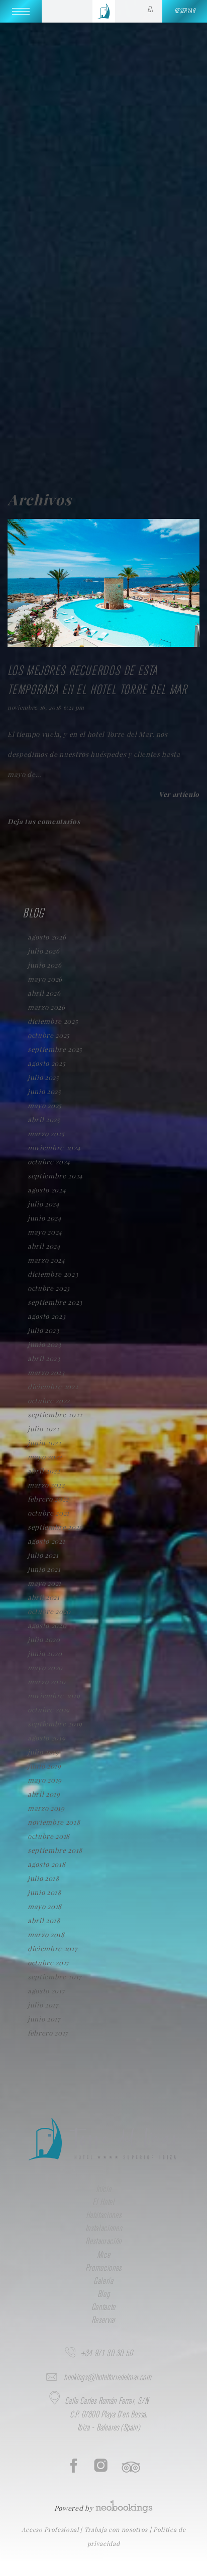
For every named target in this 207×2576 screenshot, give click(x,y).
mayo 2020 (45, 1667)
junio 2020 (45, 1653)
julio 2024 (44, 1204)
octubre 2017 (48, 1962)
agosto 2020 (47, 1625)
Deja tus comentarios (44, 821)
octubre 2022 (49, 1400)
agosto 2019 (46, 1738)
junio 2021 (44, 1569)
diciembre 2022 (53, 1386)
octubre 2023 (49, 1288)
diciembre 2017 (52, 1948)
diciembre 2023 (53, 1274)
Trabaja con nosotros (117, 2529)
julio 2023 (43, 1330)
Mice (104, 2255)
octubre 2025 (49, 1035)
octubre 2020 (49, 1611)
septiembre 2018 (55, 1850)
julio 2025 (43, 1077)
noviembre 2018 (54, 1822)
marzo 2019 (46, 1808)
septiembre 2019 (55, 1724)
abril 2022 (44, 1471)
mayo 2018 (45, 1906)
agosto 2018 (46, 1864)
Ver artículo (179, 794)
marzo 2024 (46, 1260)
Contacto (103, 2308)
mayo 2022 (45, 1457)
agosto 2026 (47, 937)
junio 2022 (44, 1443)
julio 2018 (43, 1878)
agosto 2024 (47, 1190)
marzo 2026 (46, 1007)
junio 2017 (44, 2019)
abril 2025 (44, 1119)
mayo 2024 (45, 1232)
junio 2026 (45, 965)
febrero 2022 (48, 1499)
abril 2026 (44, 993)
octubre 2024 (49, 1162)
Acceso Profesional (51, 2529)
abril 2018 (44, 1920)
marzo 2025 (46, 1133)
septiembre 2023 (55, 1302)
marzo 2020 (47, 1681)
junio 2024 (45, 1218)
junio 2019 (44, 1766)
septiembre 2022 (55, 1414)
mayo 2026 (45, 979)
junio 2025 (44, 1091)
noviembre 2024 (54, 1147)
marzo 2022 (46, 1485)
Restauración (103, 2242)
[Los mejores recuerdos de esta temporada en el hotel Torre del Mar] (103, 644)
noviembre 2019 (54, 1696)
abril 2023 (44, 1358)
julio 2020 (44, 1639)
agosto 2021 (46, 1541)
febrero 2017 (48, 2033)
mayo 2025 (45, 1105)
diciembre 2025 (53, 1021)
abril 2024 (44, 1246)
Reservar (103, 2321)
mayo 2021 (44, 1583)
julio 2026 (44, 951)
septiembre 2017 (55, 1977)
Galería (103, 2281)
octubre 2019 (49, 1710)
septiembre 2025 (55, 1049)
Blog (104, 2294)
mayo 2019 (45, 1780)
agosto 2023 (46, 1316)
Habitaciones (104, 2216)
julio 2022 (43, 1429)
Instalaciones (104, 2229)
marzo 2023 (46, 1372)
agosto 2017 (46, 1991)
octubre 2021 (48, 1513)
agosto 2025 (46, 1063)
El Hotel (103, 2203)
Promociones (103, 2268)
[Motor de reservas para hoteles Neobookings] (124, 2503)
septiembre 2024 (55, 1176)
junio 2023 (44, 1344)
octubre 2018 (49, 1836)
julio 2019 (43, 1752)
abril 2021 (44, 1597)
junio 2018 (44, 1892)
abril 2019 (44, 1794)
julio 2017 (43, 2005)
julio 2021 (43, 1555)
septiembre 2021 (55, 1527)
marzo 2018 (46, 1934)
